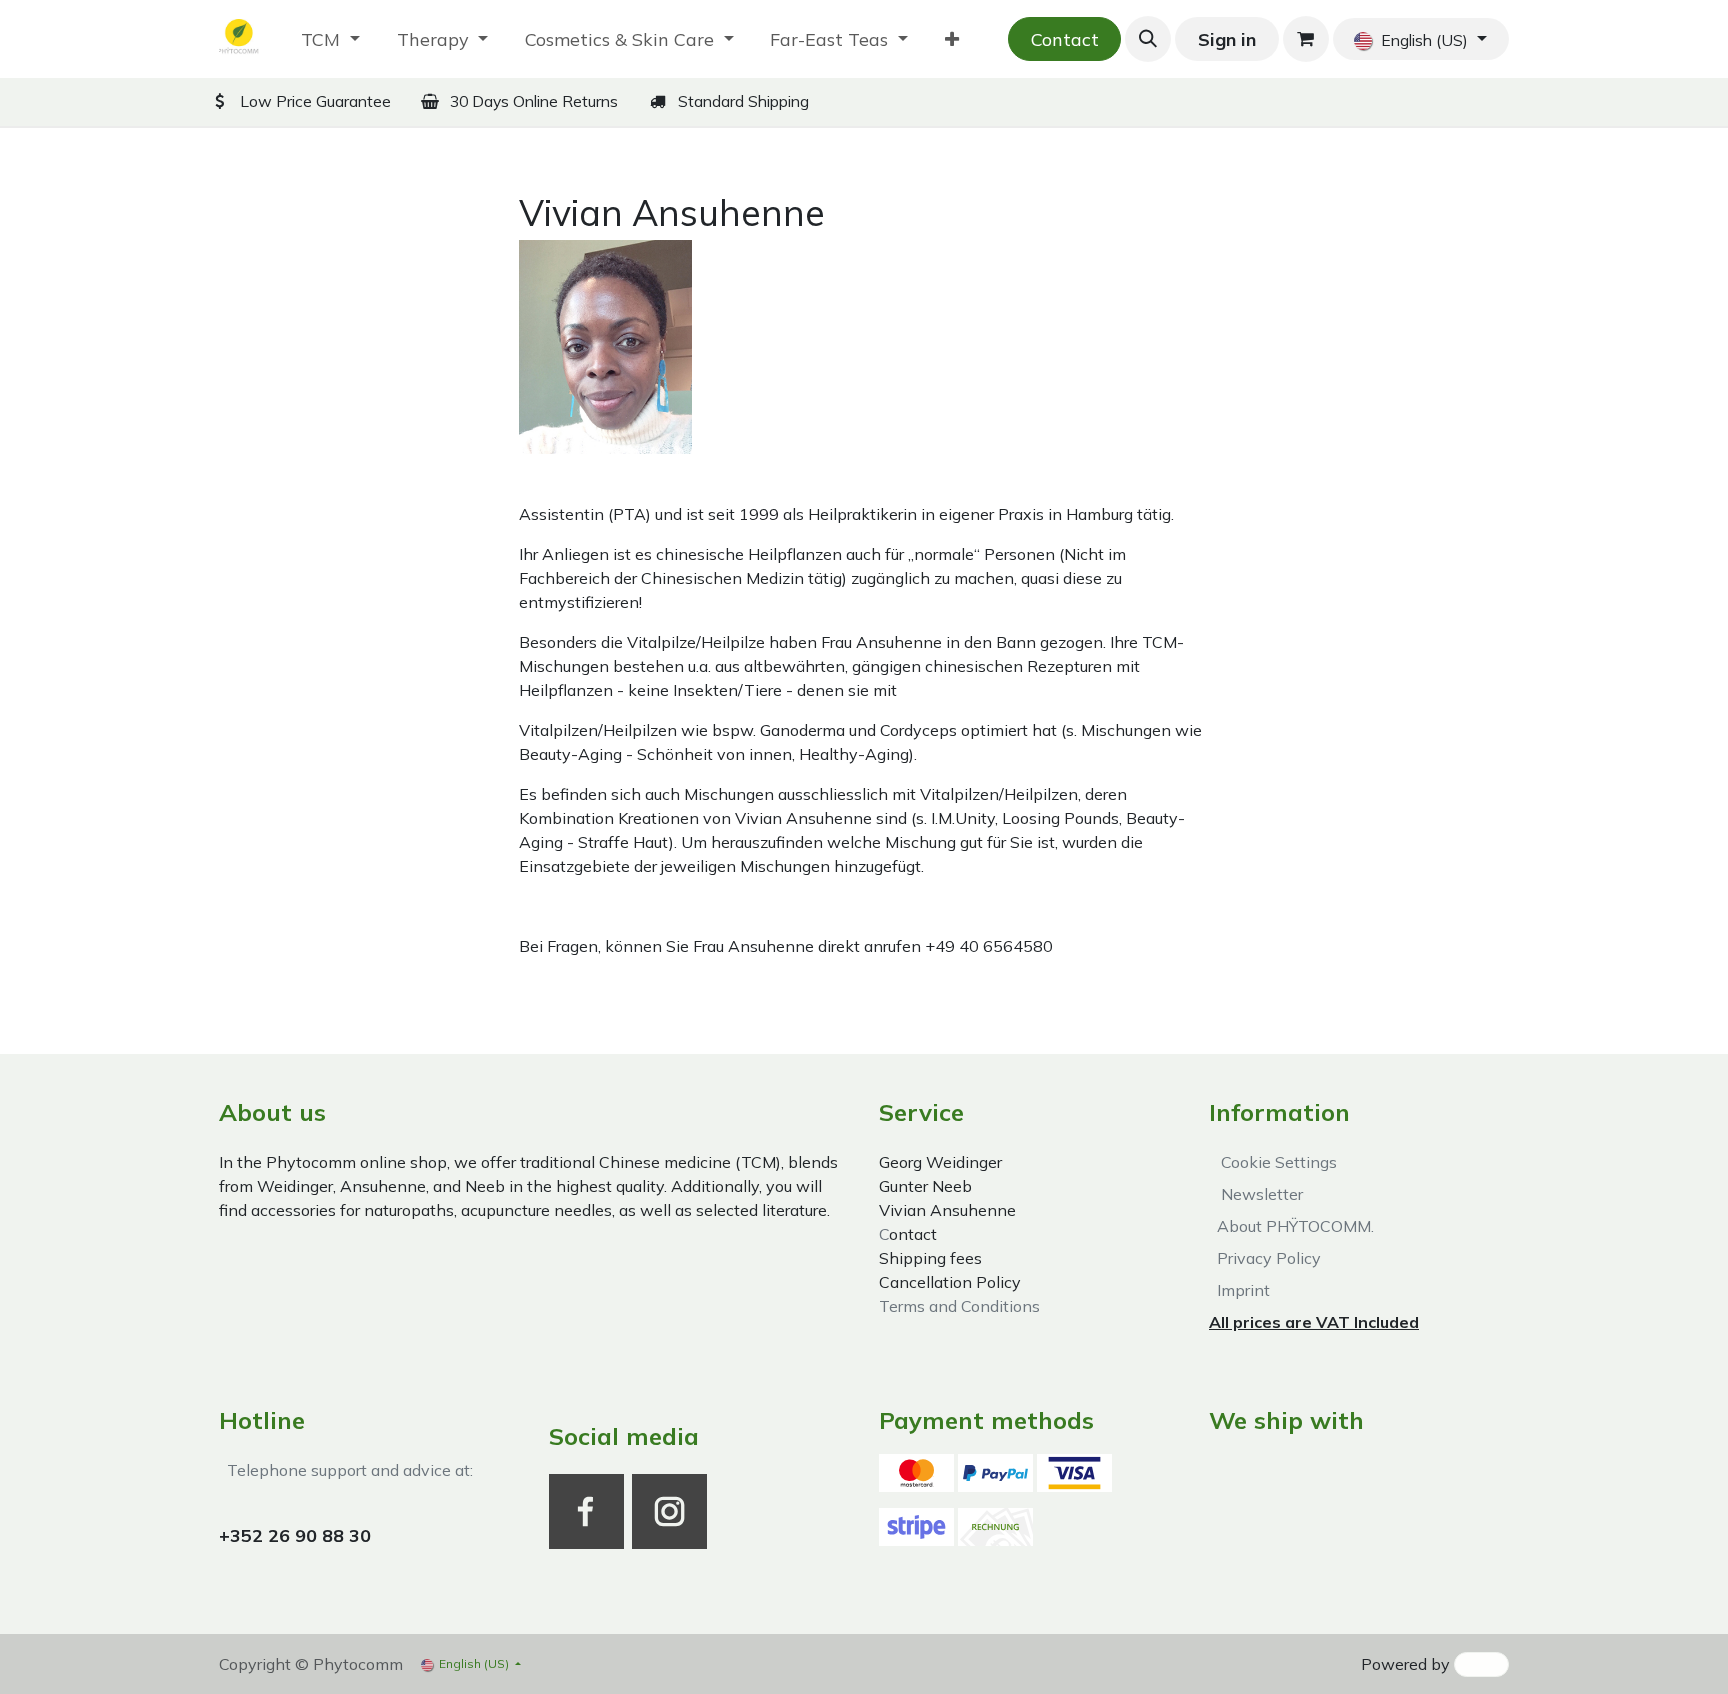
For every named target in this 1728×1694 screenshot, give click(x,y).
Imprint (1239, 1290)
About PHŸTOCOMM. (1291, 1226)
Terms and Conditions (959, 1306)
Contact (1065, 39)
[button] (1148, 39)
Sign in (1227, 39)
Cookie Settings (1275, 1162)
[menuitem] (330, 39)
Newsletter (1258, 1194)
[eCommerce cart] (1306, 39)
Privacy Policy (1265, 1258)
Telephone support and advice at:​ (346, 1470)
